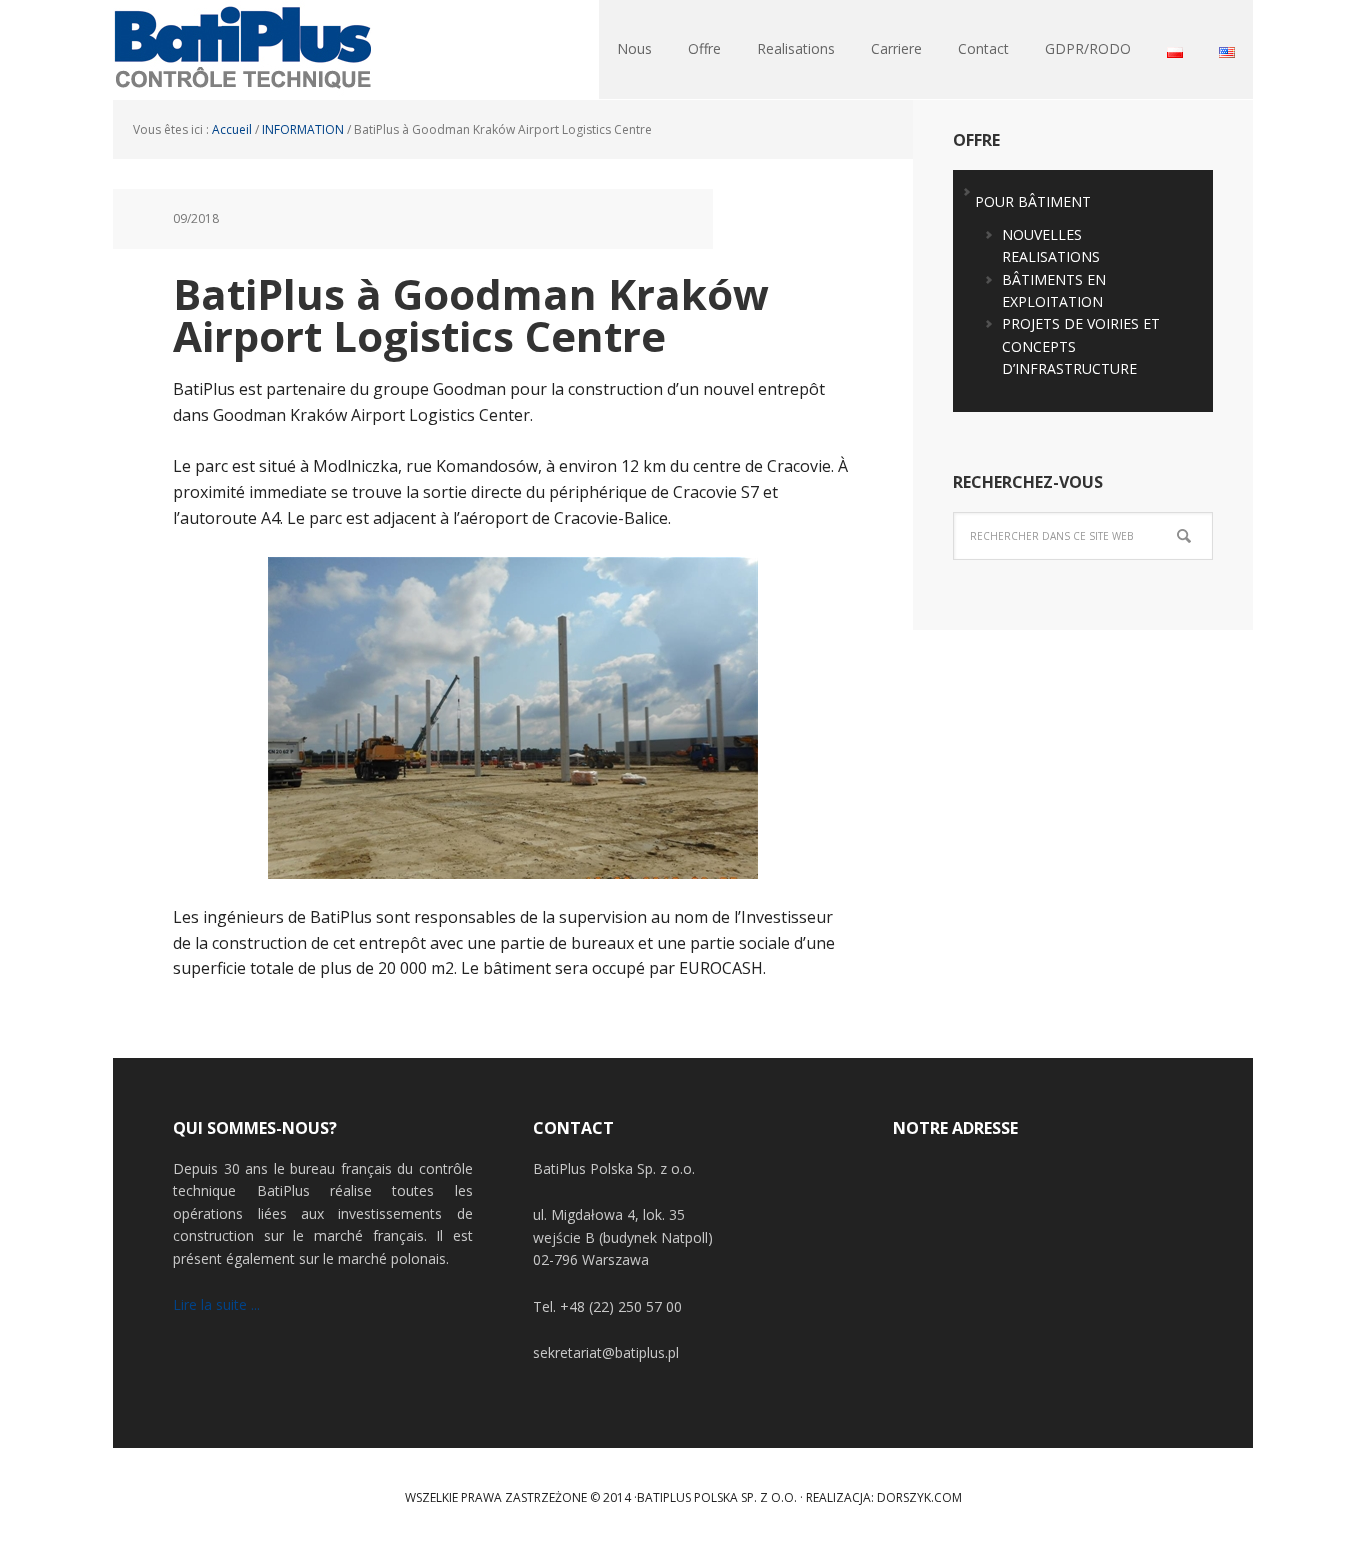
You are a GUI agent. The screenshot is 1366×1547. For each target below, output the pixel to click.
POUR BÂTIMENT (1033, 201)
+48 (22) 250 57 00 (621, 1306)
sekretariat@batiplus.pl (606, 1352)
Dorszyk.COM (919, 1497)
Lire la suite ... (216, 1304)
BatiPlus (243, 50)
